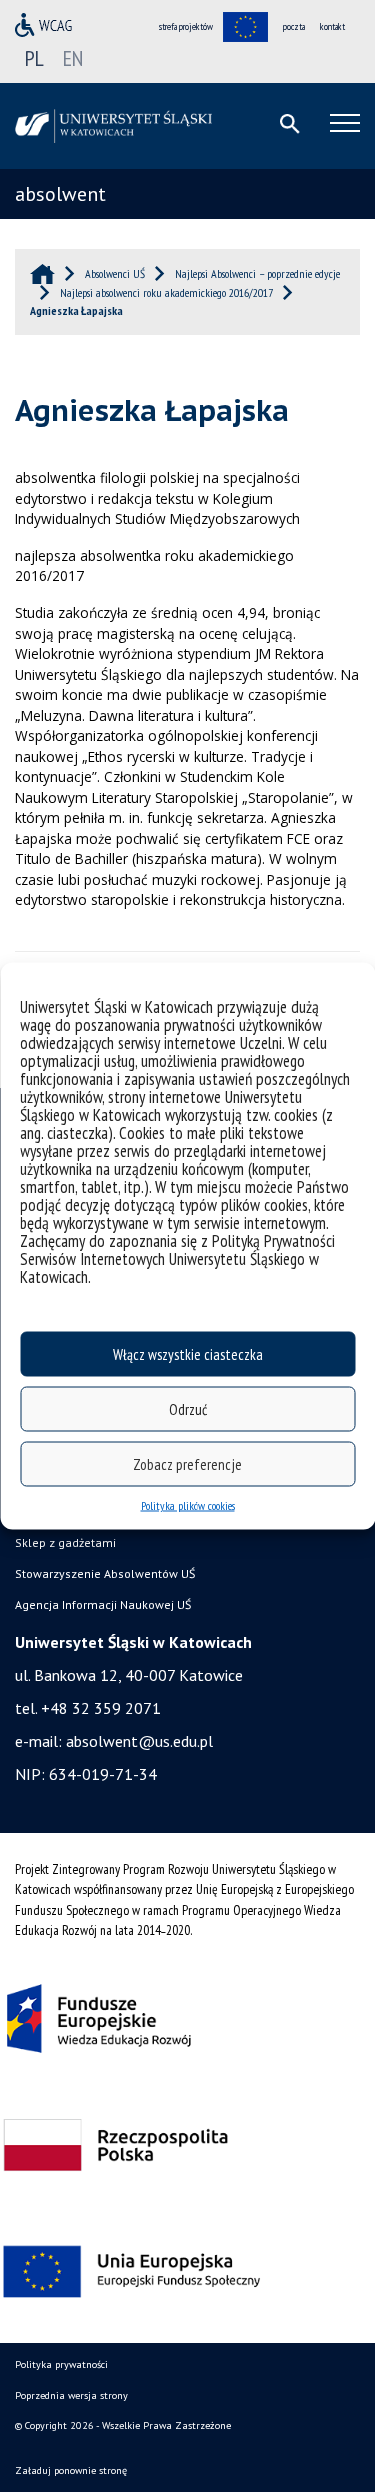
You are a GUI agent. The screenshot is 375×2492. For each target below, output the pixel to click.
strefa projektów (186, 26)
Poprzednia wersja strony (71, 2395)
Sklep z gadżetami (65, 1542)
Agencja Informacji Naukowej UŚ (103, 1604)
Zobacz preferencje (187, 1463)
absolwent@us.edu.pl (139, 1741)
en (73, 58)
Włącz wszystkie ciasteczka (188, 1353)
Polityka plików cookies (188, 1505)
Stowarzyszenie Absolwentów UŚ (105, 1573)
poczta (294, 26)
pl (34, 58)
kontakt (332, 26)
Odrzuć (188, 1408)
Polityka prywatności (61, 2364)
